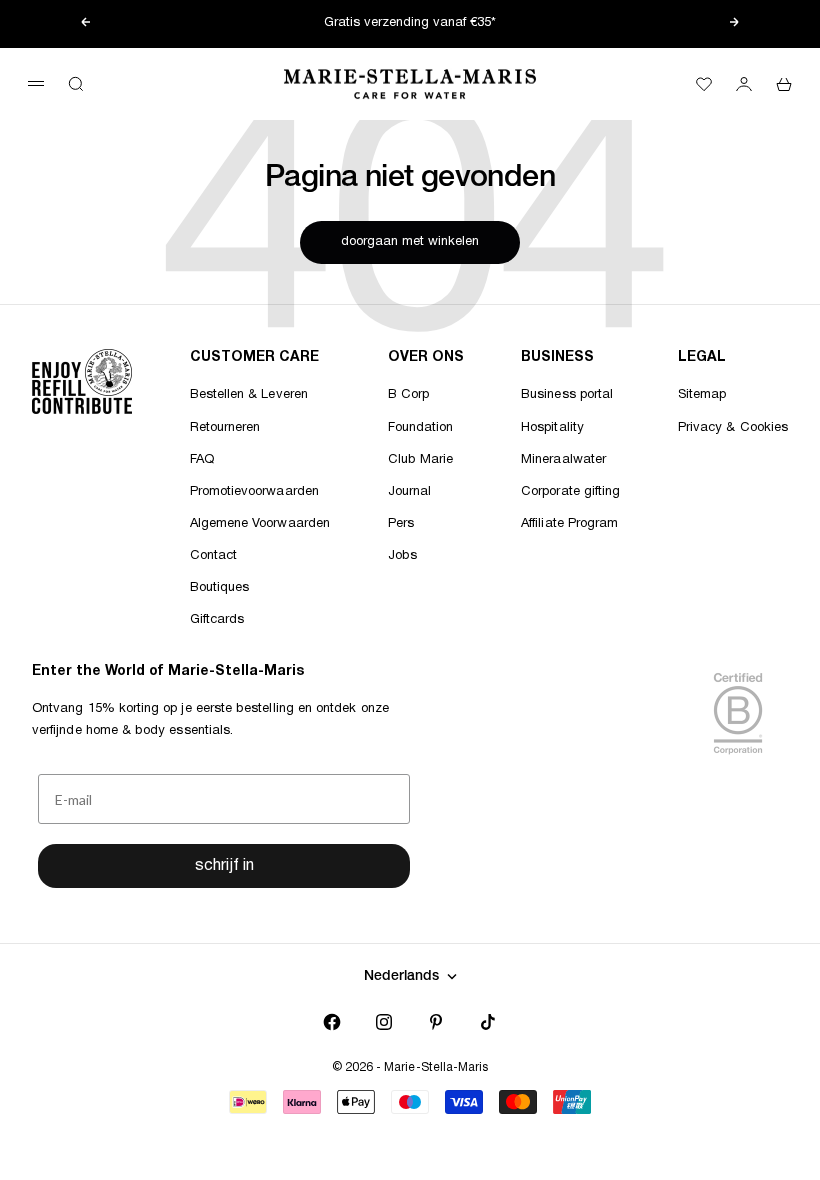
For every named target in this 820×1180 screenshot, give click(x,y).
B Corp (408, 395)
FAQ (202, 460)
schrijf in (224, 866)
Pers (401, 524)
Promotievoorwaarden (254, 492)
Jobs (402, 556)
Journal (409, 492)
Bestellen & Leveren (249, 395)
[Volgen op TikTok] (488, 1022)
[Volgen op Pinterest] (436, 1022)
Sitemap (702, 395)
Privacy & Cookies (733, 428)
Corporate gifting (570, 492)
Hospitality (552, 428)
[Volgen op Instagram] (384, 1022)
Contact (213, 556)
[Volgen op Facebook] (332, 1022)
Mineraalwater (563, 460)
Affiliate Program (569, 524)
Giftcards (217, 620)
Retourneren (225, 428)
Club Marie (421, 460)
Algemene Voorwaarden (260, 524)
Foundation (421, 428)
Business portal (567, 395)
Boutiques (220, 588)
